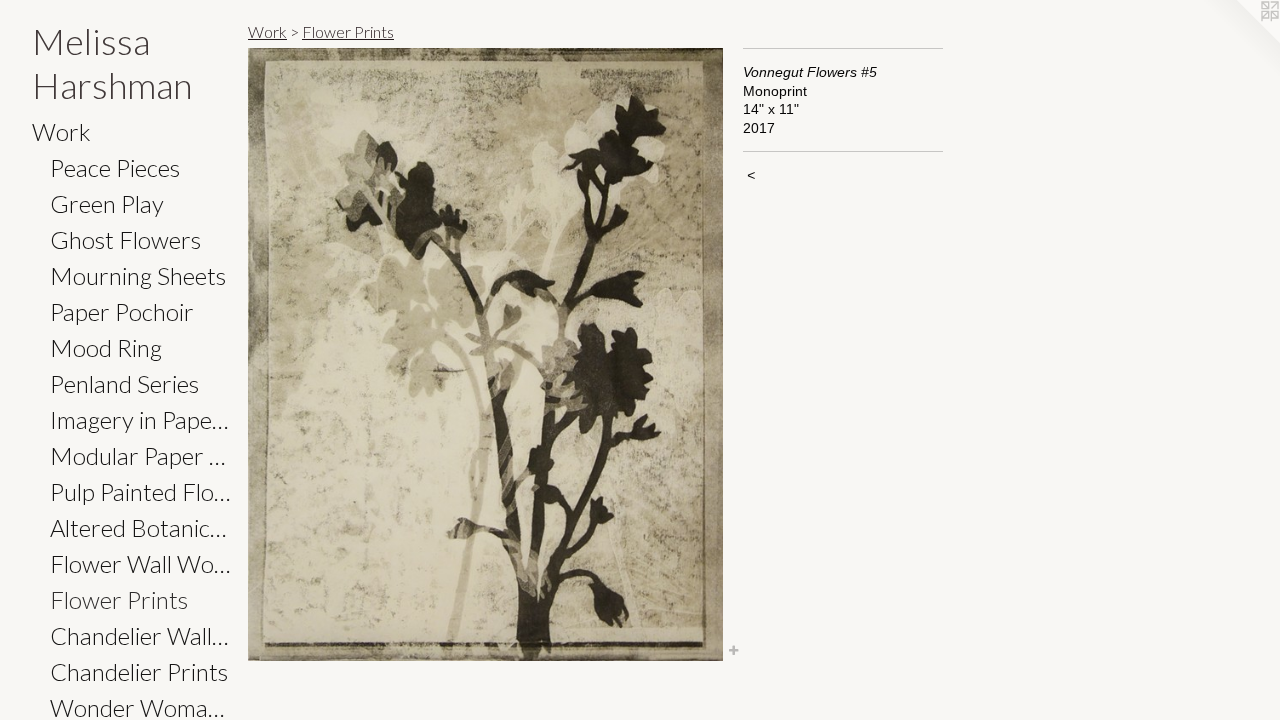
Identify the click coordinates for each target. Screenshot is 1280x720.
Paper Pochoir (122, 311)
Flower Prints (119, 599)
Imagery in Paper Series (141, 419)
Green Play (107, 203)
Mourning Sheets (138, 275)
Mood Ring (106, 347)
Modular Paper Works (141, 455)
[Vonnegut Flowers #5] (485, 354)
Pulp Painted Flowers (141, 491)
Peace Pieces (115, 167)
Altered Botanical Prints (141, 527)
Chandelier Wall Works (141, 635)
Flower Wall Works (141, 563)
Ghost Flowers (125, 239)
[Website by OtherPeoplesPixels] (1240, 40)
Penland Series (124, 383)
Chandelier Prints (139, 671)
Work (61, 131)
